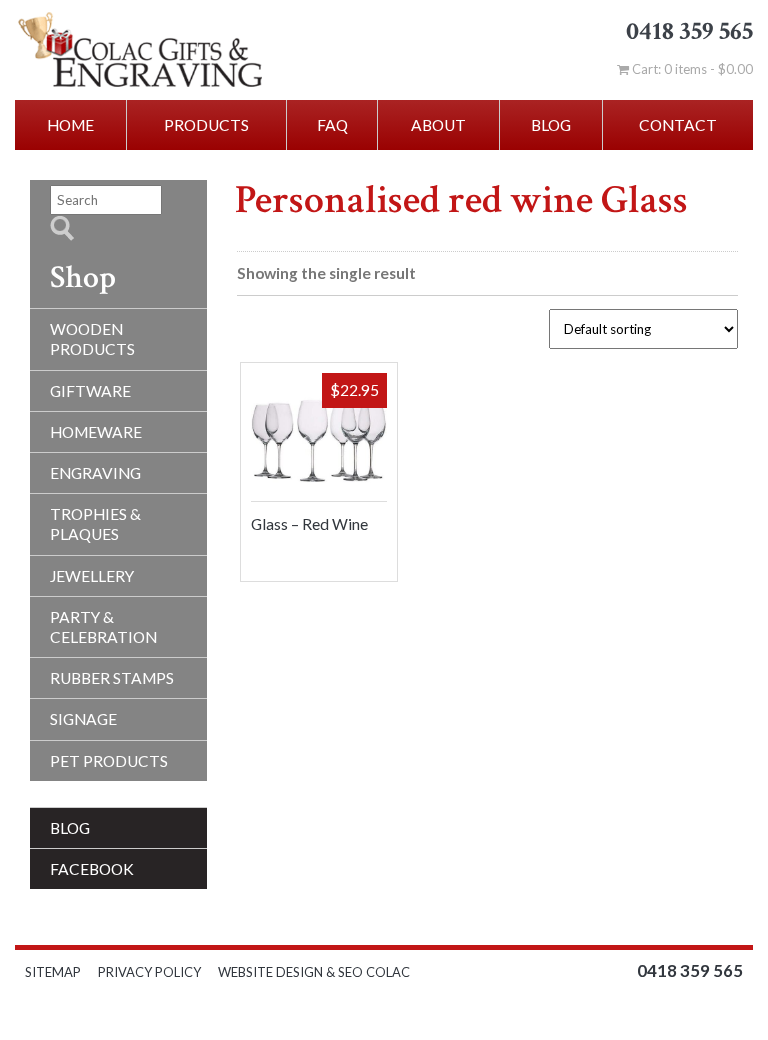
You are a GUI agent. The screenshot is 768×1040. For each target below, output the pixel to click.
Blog (551, 125)
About (438, 125)
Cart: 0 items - (691, 69)
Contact (678, 125)
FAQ (332, 125)
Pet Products (109, 761)
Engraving (95, 473)
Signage (83, 719)
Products (206, 125)
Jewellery (92, 576)
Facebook (92, 869)
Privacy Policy (149, 972)
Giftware (90, 391)
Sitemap (53, 972)
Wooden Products (92, 339)
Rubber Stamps (112, 678)
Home (70, 125)
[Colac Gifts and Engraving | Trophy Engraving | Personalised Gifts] (153, 50)
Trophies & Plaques (95, 524)
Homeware (96, 432)
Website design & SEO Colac (315, 972)
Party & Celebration (103, 627)
